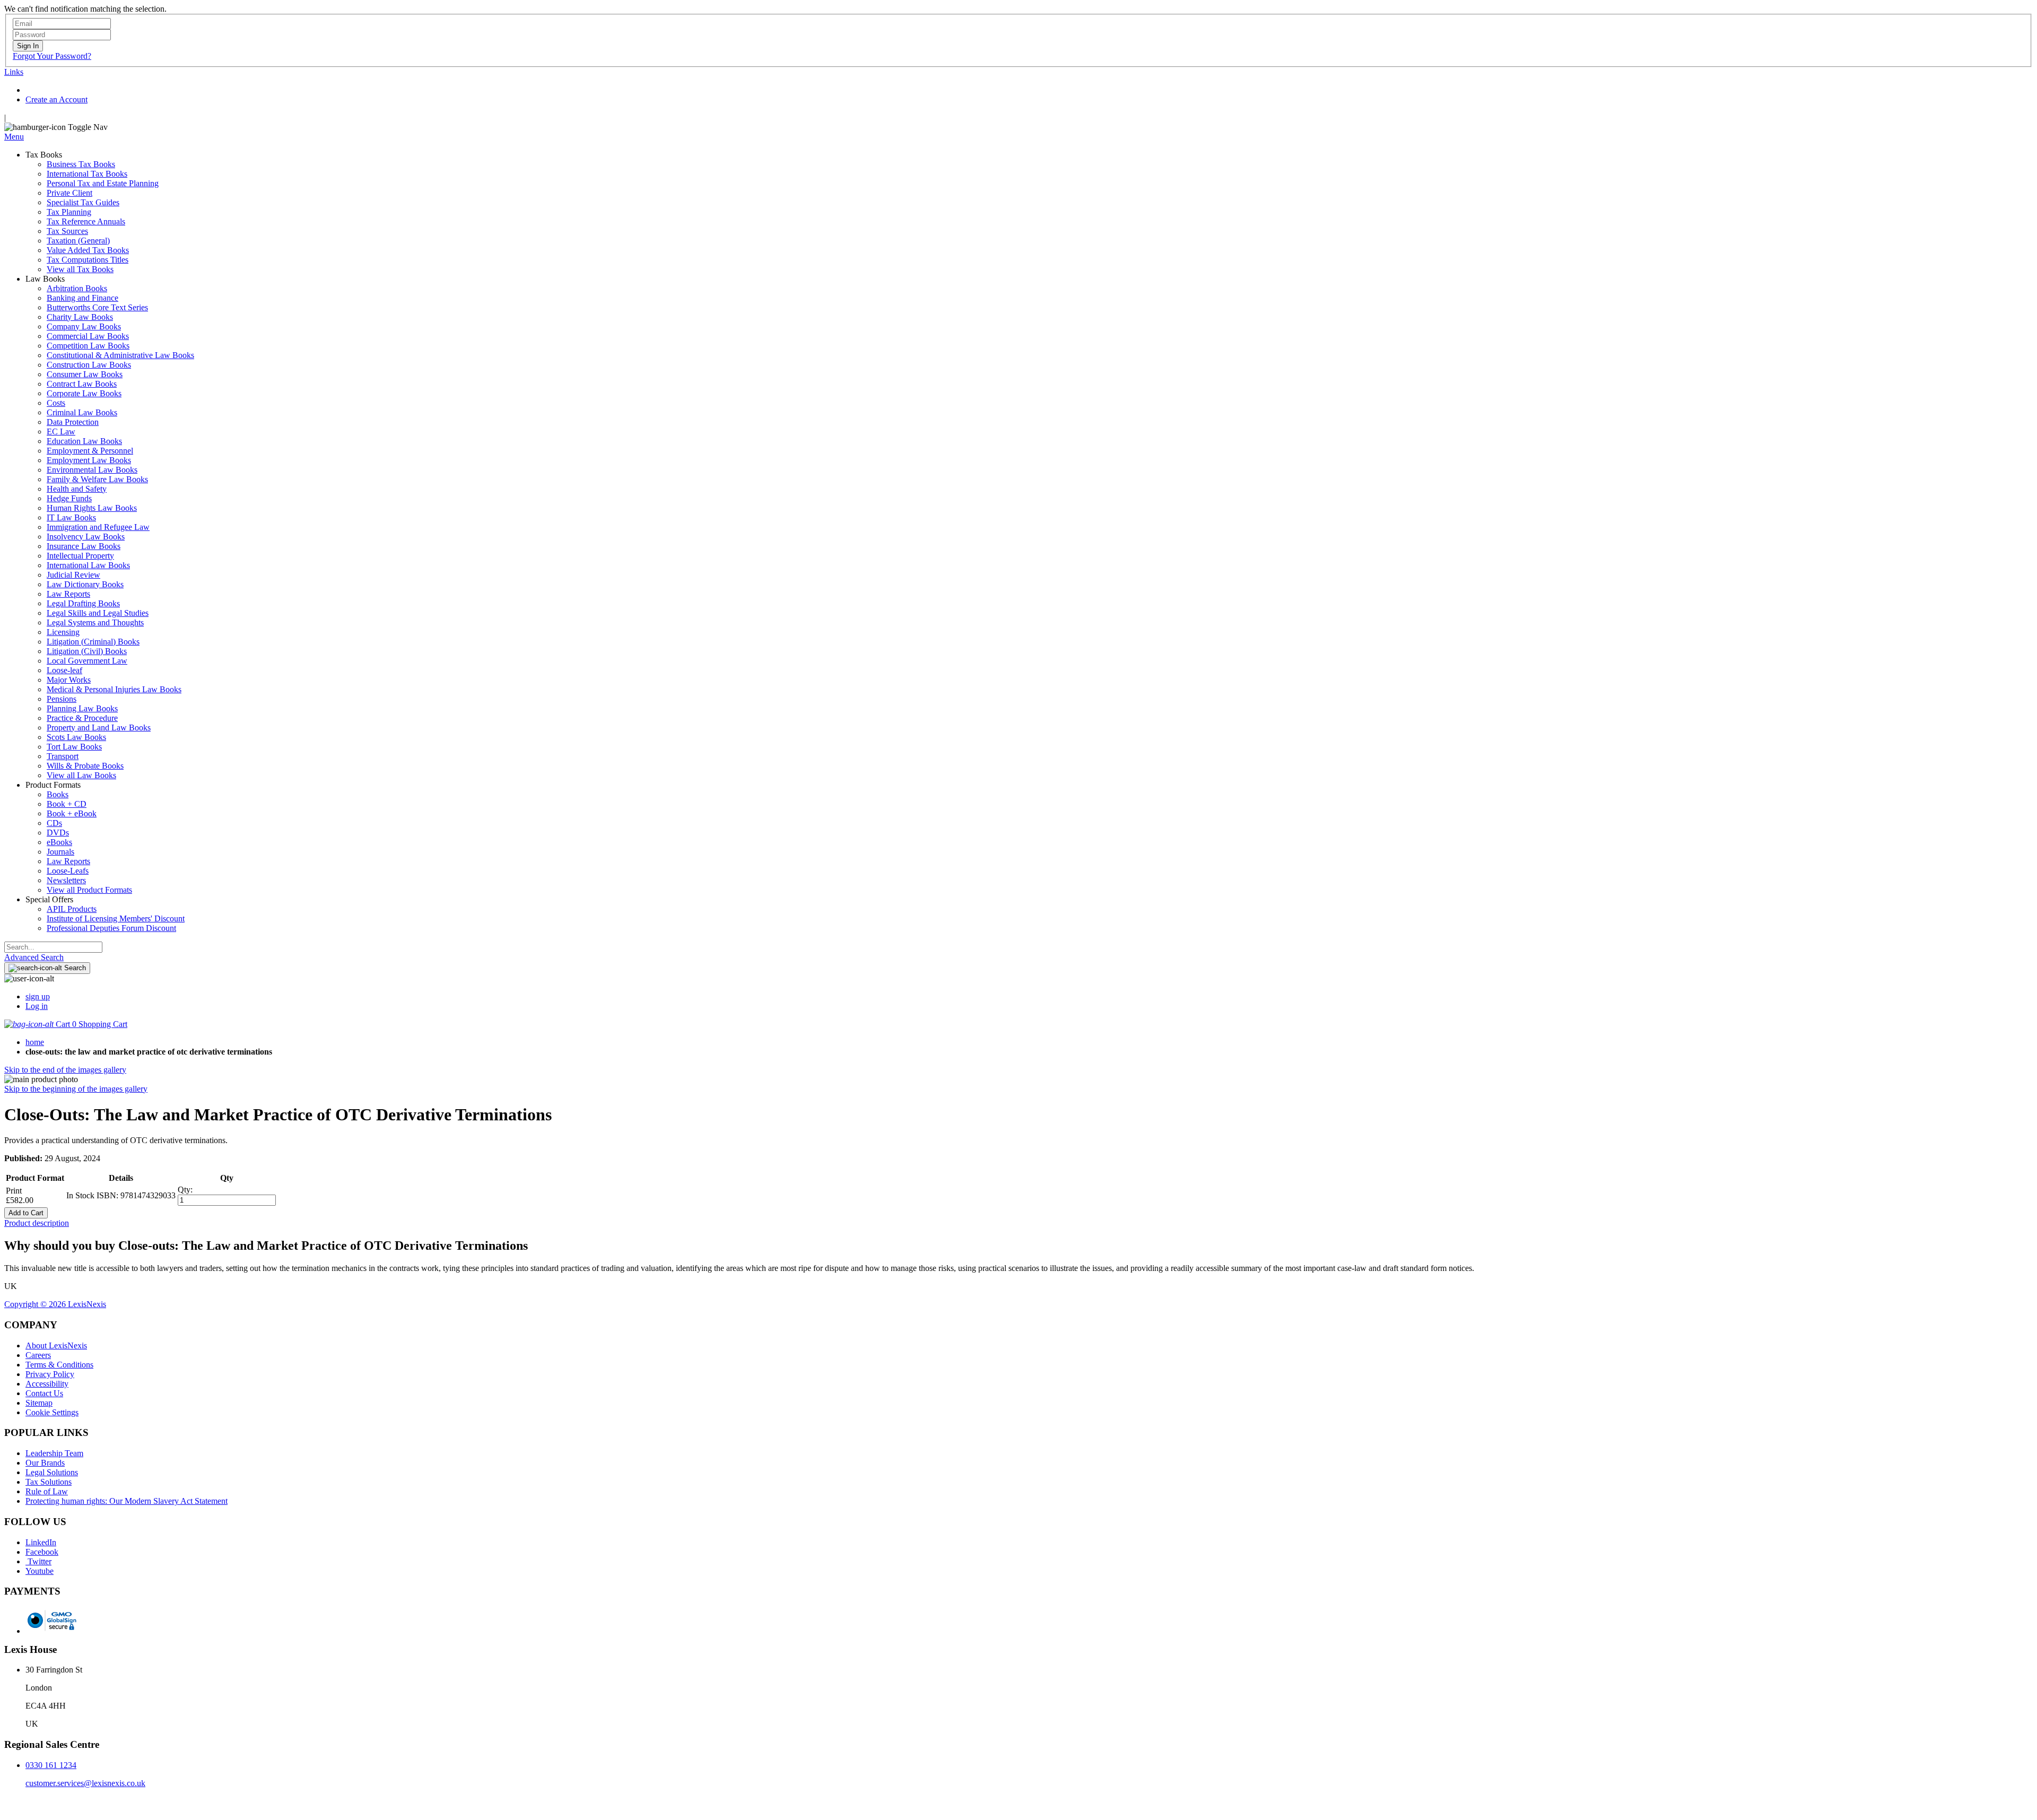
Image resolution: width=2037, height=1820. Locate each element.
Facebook (42, 1552)
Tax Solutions (49, 1482)
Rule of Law (47, 1491)
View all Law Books (81, 775)
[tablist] (1019, 1223)
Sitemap (39, 1403)
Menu (14, 137)
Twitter (38, 1561)
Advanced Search (34, 957)
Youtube (40, 1571)
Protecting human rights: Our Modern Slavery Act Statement (127, 1501)
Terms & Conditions (59, 1365)
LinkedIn (41, 1542)
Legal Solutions (52, 1472)
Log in (37, 1006)
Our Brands (45, 1463)
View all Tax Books (80, 269)
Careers (38, 1355)
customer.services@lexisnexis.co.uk (85, 1783)
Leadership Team (54, 1453)
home (35, 1042)
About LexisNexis (56, 1346)
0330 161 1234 (51, 1765)
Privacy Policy (50, 1374)
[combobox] (53, 947)
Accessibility (47, 1384)
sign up (38, 996)
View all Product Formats (89, 890)
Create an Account (56, 99)
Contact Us (44, 1393)
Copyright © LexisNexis (55, 1304)
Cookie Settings (52, 1412)
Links (14, 72)
